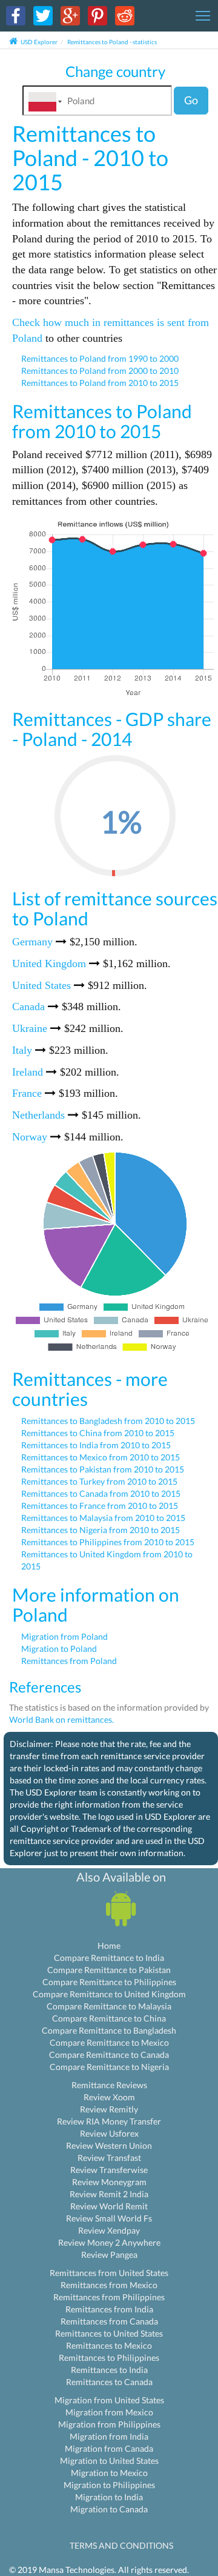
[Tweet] (43, 15)
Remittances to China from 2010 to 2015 (98, 1433)
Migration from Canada (109, 2448)
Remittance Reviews (109, 2085)
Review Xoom (109, 2097)
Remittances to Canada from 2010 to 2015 (101, 1493)
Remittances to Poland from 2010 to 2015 (100, 383)
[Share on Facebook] (16, 15)
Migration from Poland (64, 1636)
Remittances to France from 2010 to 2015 (100, 1506)
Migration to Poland (59, 1649)
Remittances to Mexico (109, 2345)
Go (191, 100)
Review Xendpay (109, 2230)
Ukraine (30, 1028)
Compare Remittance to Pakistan (109, 1970)
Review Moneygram (109, 2182)
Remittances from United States (109, 2273)
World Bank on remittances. (61, 1719)
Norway (30, 1137)
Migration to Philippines (109, 2485)
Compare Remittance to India (109, 1958)
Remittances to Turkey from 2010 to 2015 (99, 1481)
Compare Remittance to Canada (109, 2055)
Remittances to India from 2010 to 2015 (96, 1445)
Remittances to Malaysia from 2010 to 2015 (103, 1518)
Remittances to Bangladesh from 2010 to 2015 (108, 1421)
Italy (22, 1050)
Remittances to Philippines (109, 2358)
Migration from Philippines (109, 2424)
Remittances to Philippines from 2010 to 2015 (108, 1542)
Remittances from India (109, 2309)
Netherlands (38, 1115)
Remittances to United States (109, 2333)
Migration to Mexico (109, 2473)
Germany (32, 942)
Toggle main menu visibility (203, 15)
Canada (28, 1007)
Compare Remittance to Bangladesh (109, 2030)
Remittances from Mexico (109, 2285)
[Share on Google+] (70, 15)
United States (41, 985)
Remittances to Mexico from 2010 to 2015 (101, 1457)
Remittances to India (109, 2370)
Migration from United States (109, 2400)
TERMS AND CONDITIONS (121, 2545)
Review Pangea (109, 2255)
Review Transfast (109, 2158)
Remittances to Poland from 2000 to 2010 (100, 371)
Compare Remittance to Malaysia (109, 2006)
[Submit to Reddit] (125, 15)
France (27, 1093)
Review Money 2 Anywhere (109, 2242)
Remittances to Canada (109, 2382)
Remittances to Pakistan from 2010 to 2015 (103, 1469)
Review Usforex (109, 2133)
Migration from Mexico (109, 2412)
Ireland (28, 1072)
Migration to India (109, 2497)
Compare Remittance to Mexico (109, 2042)
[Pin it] (97, 15)
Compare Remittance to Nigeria (109, 2067)
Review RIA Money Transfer (109, 2121)
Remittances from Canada (109, 2321)
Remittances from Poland (69, 1661)
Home (109, 1945)
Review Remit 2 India (109, 2194)
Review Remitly (109, 2109)
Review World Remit (109, 2206)
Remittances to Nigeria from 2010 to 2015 (101, 1530)
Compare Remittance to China (109, 2018)
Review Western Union (109, 2145)
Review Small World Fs (109, 2218)
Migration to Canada (109, 2509)
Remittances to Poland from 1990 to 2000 (100, 358)
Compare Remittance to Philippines (109, 1982)
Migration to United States (109, 2461)
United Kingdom (49, 964)
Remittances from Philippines (109, 2297)
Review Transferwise (109, 2170)
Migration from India (109, 2436)
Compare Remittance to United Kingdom (109, 1994)
